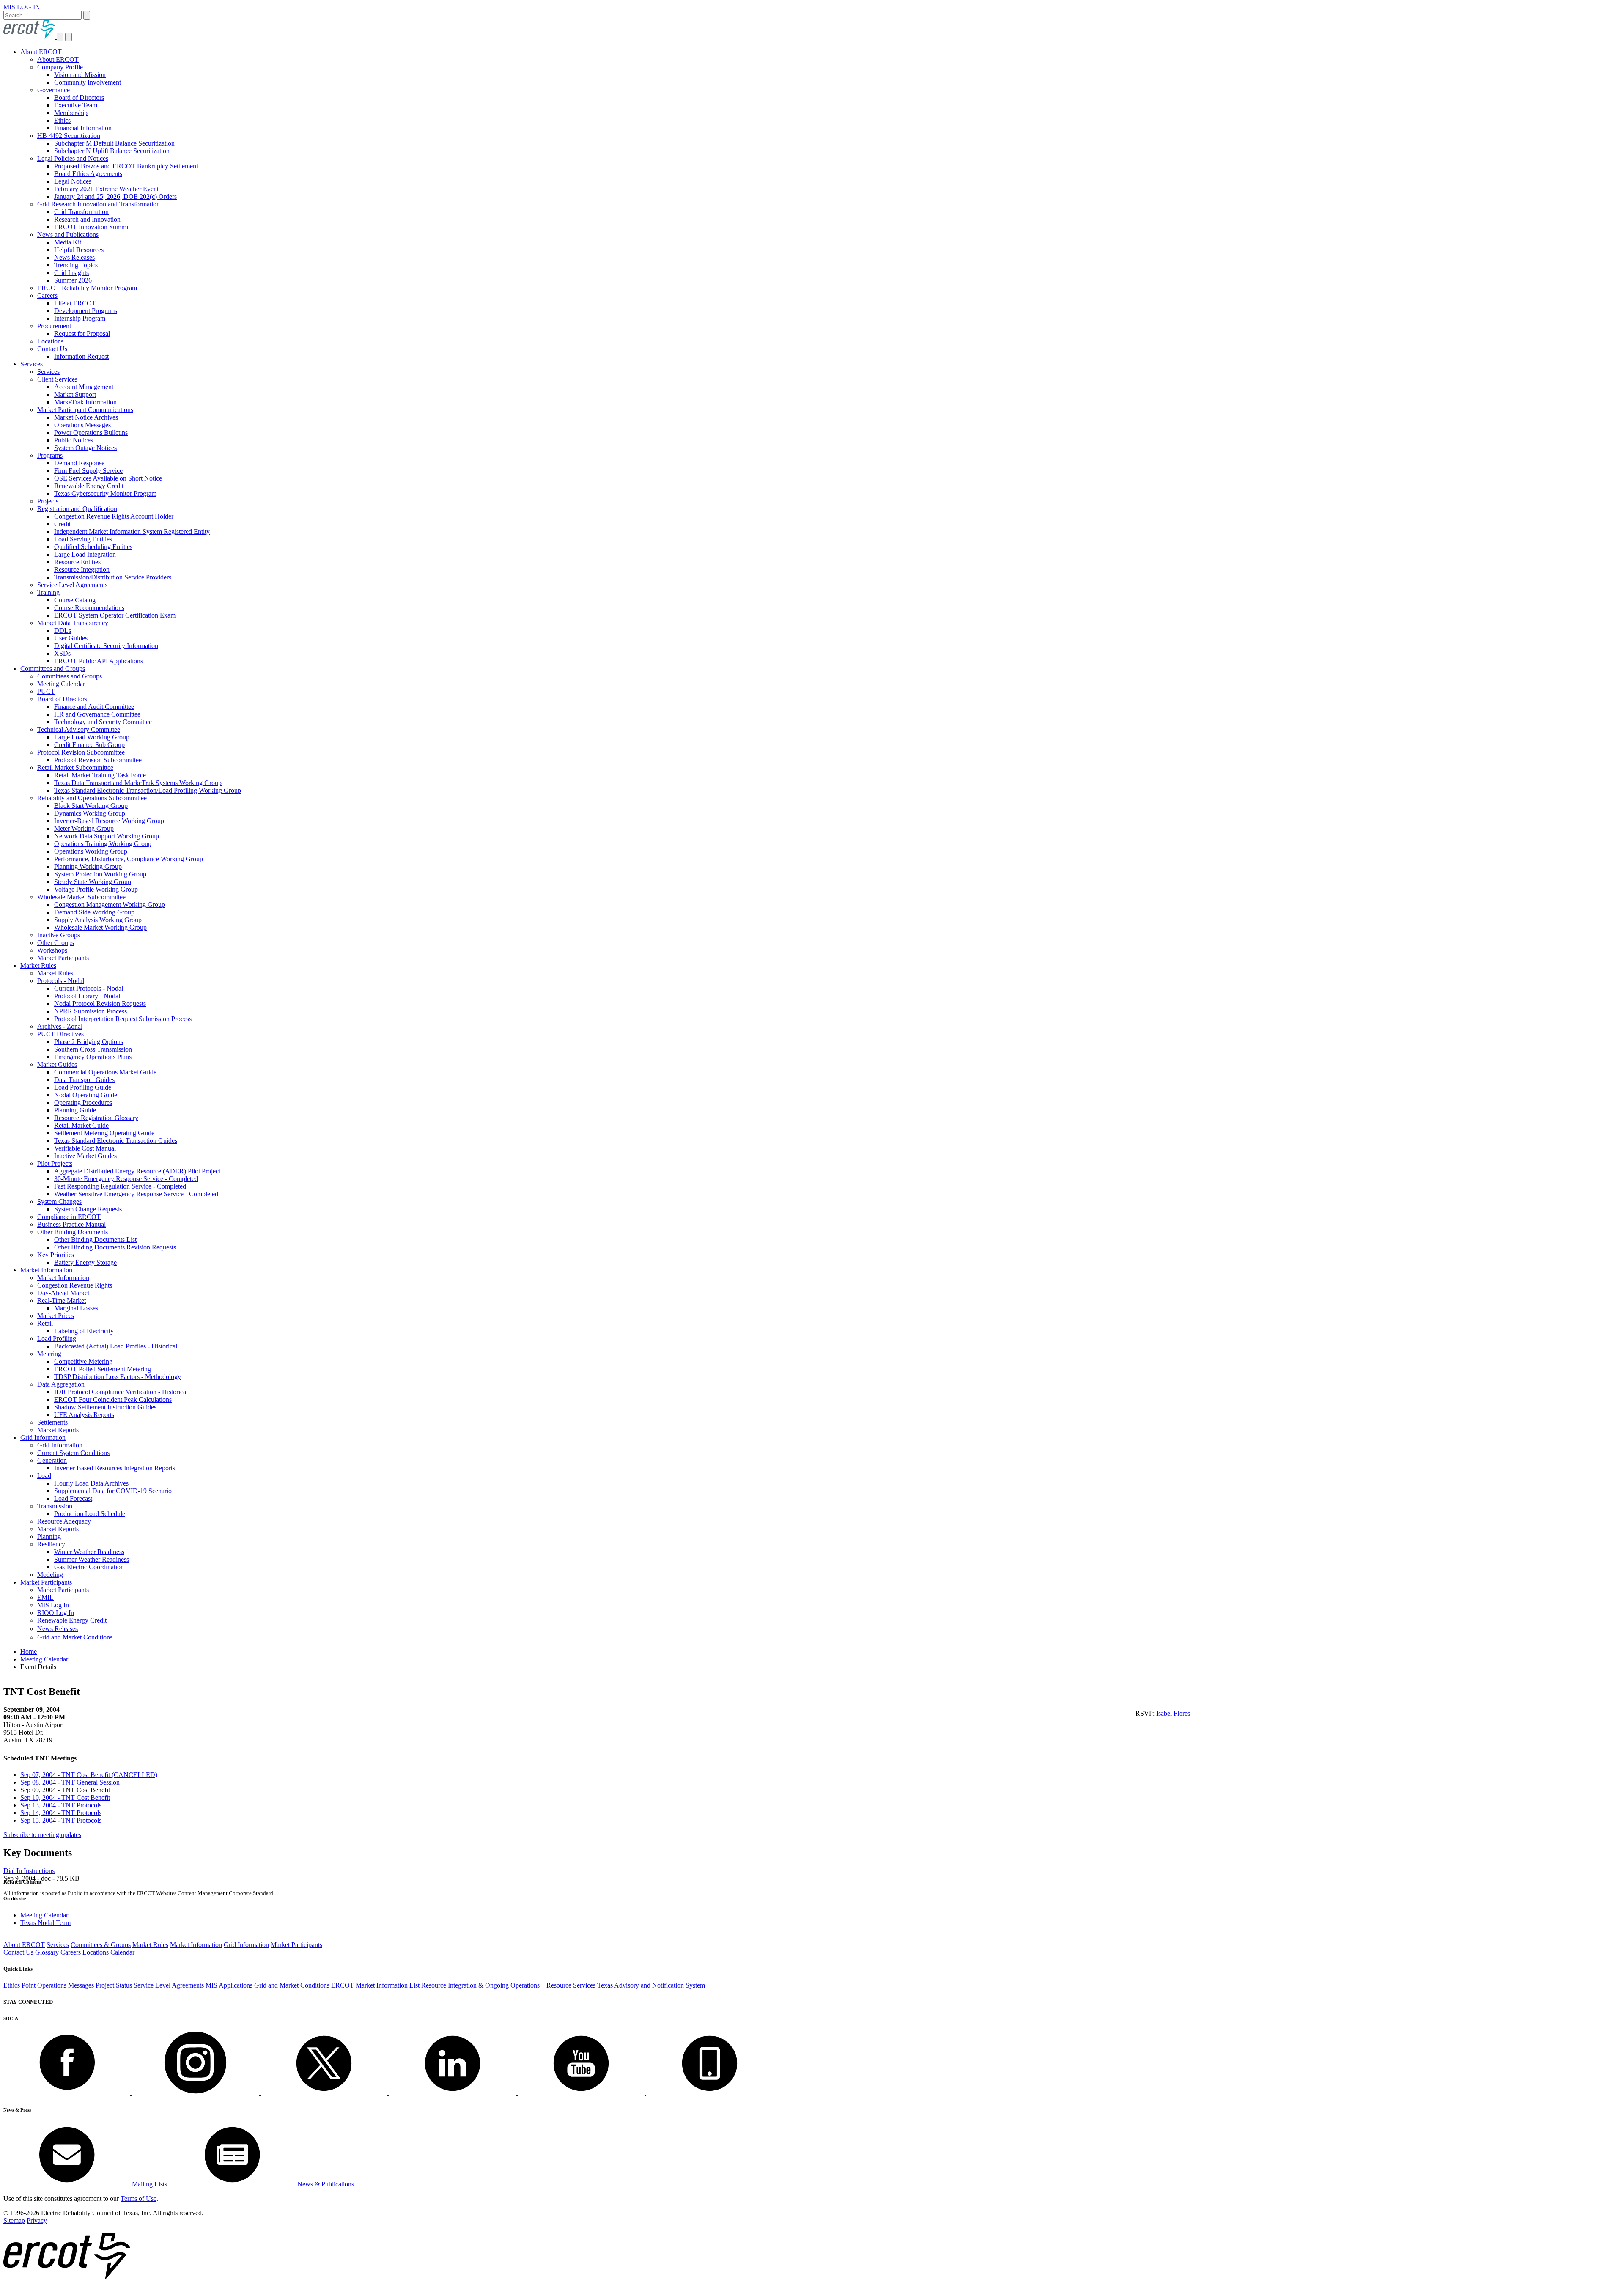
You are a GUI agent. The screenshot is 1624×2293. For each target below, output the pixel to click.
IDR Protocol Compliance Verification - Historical (121, 1392)
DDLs (63, 630)
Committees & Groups (101, 1945)
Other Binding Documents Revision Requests (115, 1247)
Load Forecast (73, 1498)
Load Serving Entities (83, 539)
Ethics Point (19, 1985)
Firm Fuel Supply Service (88, 471)
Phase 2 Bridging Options (89, 1042)
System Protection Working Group (100, 874)
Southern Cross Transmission (93, 1049)
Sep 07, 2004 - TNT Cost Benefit (89, 1775)
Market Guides (57, 1064)
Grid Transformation (81, 212)
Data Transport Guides (84, 1080)
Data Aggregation (61, 1384)
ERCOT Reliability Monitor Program (87, 288)
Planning (49, 1536)
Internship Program (80, 318)
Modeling (50, 1575)
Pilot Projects (55, 1163)
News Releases (74, 257)
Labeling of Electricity (84, 1331)
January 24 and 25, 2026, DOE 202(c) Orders (115, 196)
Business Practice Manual (71, 1224)
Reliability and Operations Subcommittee (92, 798)
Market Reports (58, 1430)
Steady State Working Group (93, 882)
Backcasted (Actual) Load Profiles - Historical (116, 1346)
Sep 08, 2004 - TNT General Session (70, 1782)
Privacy (37, 2220)
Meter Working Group (84, 828)
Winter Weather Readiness (89, 1552)
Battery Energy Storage (85, 1262)
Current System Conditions (73, 1453)
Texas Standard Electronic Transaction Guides (116, 1141)
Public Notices (74, 440)
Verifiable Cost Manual (85, 1148)
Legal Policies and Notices (73, 158)
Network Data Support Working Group (107, 836)
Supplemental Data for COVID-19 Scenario (113, 1491)
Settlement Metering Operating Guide (104, 1133)
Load (44, 1476)
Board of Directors (79, 97)
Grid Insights (71, 273)
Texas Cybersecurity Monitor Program (105, 493)
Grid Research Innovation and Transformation (99, 204)
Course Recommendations (89, 608)
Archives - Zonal (60, 1026)
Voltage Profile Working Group (96, 889)
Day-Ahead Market (63, 1293)
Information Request (81, 356)
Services (32, 364)
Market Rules (38, 965)
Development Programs (86, 311)
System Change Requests (88, 1209)
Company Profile (60, 67)
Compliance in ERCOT (69, 1217)
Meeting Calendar (61, 684)
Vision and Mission (80, 75)
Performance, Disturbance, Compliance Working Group (129, 859)
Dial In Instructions (29, 1871)
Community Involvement (88, 82)
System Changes (59, 1201)
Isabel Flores (1173, 1713)
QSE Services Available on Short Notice (108, 478)
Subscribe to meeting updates (42, 1835)
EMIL (45, 1597)
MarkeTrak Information (85, 402)
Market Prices (56, 1316)
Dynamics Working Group (90, 813)
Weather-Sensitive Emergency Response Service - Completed (136, 1194)
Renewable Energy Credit (89, 486)
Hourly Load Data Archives (91, 1483)
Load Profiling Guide (83, 1087)
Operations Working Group (91, 851)
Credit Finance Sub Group (89, 745)
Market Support (75, 394)
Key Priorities (56, 1255)
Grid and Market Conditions (75, 1637)
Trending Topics (76, 265)
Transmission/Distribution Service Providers (113, 577)
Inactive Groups (59, 935)
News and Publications (68, 235)
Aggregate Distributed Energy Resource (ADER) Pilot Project (137, 1171)
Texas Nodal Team (45, 1923)
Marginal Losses (76, 1308)
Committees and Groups (53, 669)
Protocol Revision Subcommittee (81, 752)
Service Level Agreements (72, 585)
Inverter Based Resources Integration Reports (115, 1468)
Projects (48, 501)
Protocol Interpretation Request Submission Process (123, 1019)
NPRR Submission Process (91, 1011)
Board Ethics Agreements (88, 174)
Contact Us (52, 349)
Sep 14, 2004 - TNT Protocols (61, 1813)
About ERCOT (41, 52)
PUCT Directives (60, 1034)
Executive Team (76, 105)
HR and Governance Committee (97, 714)
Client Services (57, 379)
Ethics (62, 120)
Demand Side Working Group (94, 912)
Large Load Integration (85, 554)
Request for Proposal (82, 334)
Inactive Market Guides (85, 1156)
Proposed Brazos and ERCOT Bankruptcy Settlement (126, 166)
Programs (50, 455)
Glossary (47, 1952)
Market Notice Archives (86, 417)
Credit (62, 524)
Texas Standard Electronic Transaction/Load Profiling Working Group (148, 790)
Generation (52, 1460)
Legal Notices (73, 181)
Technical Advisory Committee (79, 729)
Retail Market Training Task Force (100, 775)
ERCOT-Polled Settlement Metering (103, 1369)
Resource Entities (77, 562)
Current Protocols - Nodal (89, 988)
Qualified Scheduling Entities (93, 547)
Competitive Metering (83, 1361)
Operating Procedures (83, 1103)
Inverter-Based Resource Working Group (109, 821)
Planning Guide (75, 1110)
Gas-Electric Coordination (89, 1567)
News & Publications (325, 2184)
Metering (49, 1354)
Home (29, 1652)
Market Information (46, 1270)
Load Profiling (57, 1339)
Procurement (54, 326)
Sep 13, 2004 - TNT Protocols (61, 1805)
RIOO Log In (56, 1613)
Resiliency (51, 1544)
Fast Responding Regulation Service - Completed (120, 1186)
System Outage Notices (85, 448)
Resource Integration (82, 570)
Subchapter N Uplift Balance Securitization (112, 151)
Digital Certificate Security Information (106, 646)
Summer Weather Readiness (92, 1559)
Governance (53, 90)
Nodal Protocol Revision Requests (100, 1004)
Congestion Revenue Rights (75, 1285)
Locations (50, 341)
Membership (71, 113)
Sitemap (14, 2220)
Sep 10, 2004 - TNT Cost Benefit (65, 1797)
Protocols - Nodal (61, 981)
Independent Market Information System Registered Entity (132, 531)
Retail (45, 1323)
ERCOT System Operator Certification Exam (115, 615)
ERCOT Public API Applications (99, 661)
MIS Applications (229, 1985)
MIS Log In (53, 1605)
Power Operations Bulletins (91, 433)
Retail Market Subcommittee (75, 768)
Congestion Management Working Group (110, 905)
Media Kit (68, 242)
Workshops (52, 950)
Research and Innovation (87, 219)
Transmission (55, 1506)
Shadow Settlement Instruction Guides (105, 1407)
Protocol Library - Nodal (87, 996)
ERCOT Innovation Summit (92, 227)
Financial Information (83, 128)
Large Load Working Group (92, 737)
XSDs (62, 653)
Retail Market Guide (81, 1125)
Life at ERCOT (75, 303)
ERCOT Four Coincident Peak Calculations (113, 1399)
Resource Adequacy (64, 1521)
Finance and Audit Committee (94, 707)
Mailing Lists (149, 2184)
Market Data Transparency (73, 623)
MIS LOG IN (22, 7)
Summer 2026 (73, 280)
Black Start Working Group (91, 806)
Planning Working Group (88, 866)
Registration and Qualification (77, 509)
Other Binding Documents (73, 1232)
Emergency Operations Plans (93, 1057)
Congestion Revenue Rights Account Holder (114, 516)
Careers (47, 295)
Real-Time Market (62, 1300)
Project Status (114, 1985)
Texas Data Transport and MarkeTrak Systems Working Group (138, 783)
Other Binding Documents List (95, 1240)
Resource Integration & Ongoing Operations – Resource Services (508, 1985)
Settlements (52, 1422)
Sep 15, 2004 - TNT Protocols (61, 1820)
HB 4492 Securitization (69, 136)
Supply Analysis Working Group (98, 920)
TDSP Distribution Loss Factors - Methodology (118, 1377)
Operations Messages (82, 425)
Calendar (122, 1952)
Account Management (84, 387)
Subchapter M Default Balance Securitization (114, 143)
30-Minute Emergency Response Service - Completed (126, 1179)
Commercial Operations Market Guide (105, 1072)
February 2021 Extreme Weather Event (106, 189)
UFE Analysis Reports (84, 1415)
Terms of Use (139, 2198)
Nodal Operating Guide (86, 1095)
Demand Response (79, 463)
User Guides (71, 638)
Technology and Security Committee (103, 722)
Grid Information (43, 1438)
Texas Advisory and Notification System (651, 1985)
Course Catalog (75, 600)
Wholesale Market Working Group (100, 927)
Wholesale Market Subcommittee (81, 897)
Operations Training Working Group (103, 844)
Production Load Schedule (90, 1514)
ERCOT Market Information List (375, 1985)
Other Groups (56, 943)
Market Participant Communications (85, 410)
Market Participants (63, 958)
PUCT (46, 691)
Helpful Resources (79, 250)
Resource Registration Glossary (96, 1118)
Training (48, 592)
